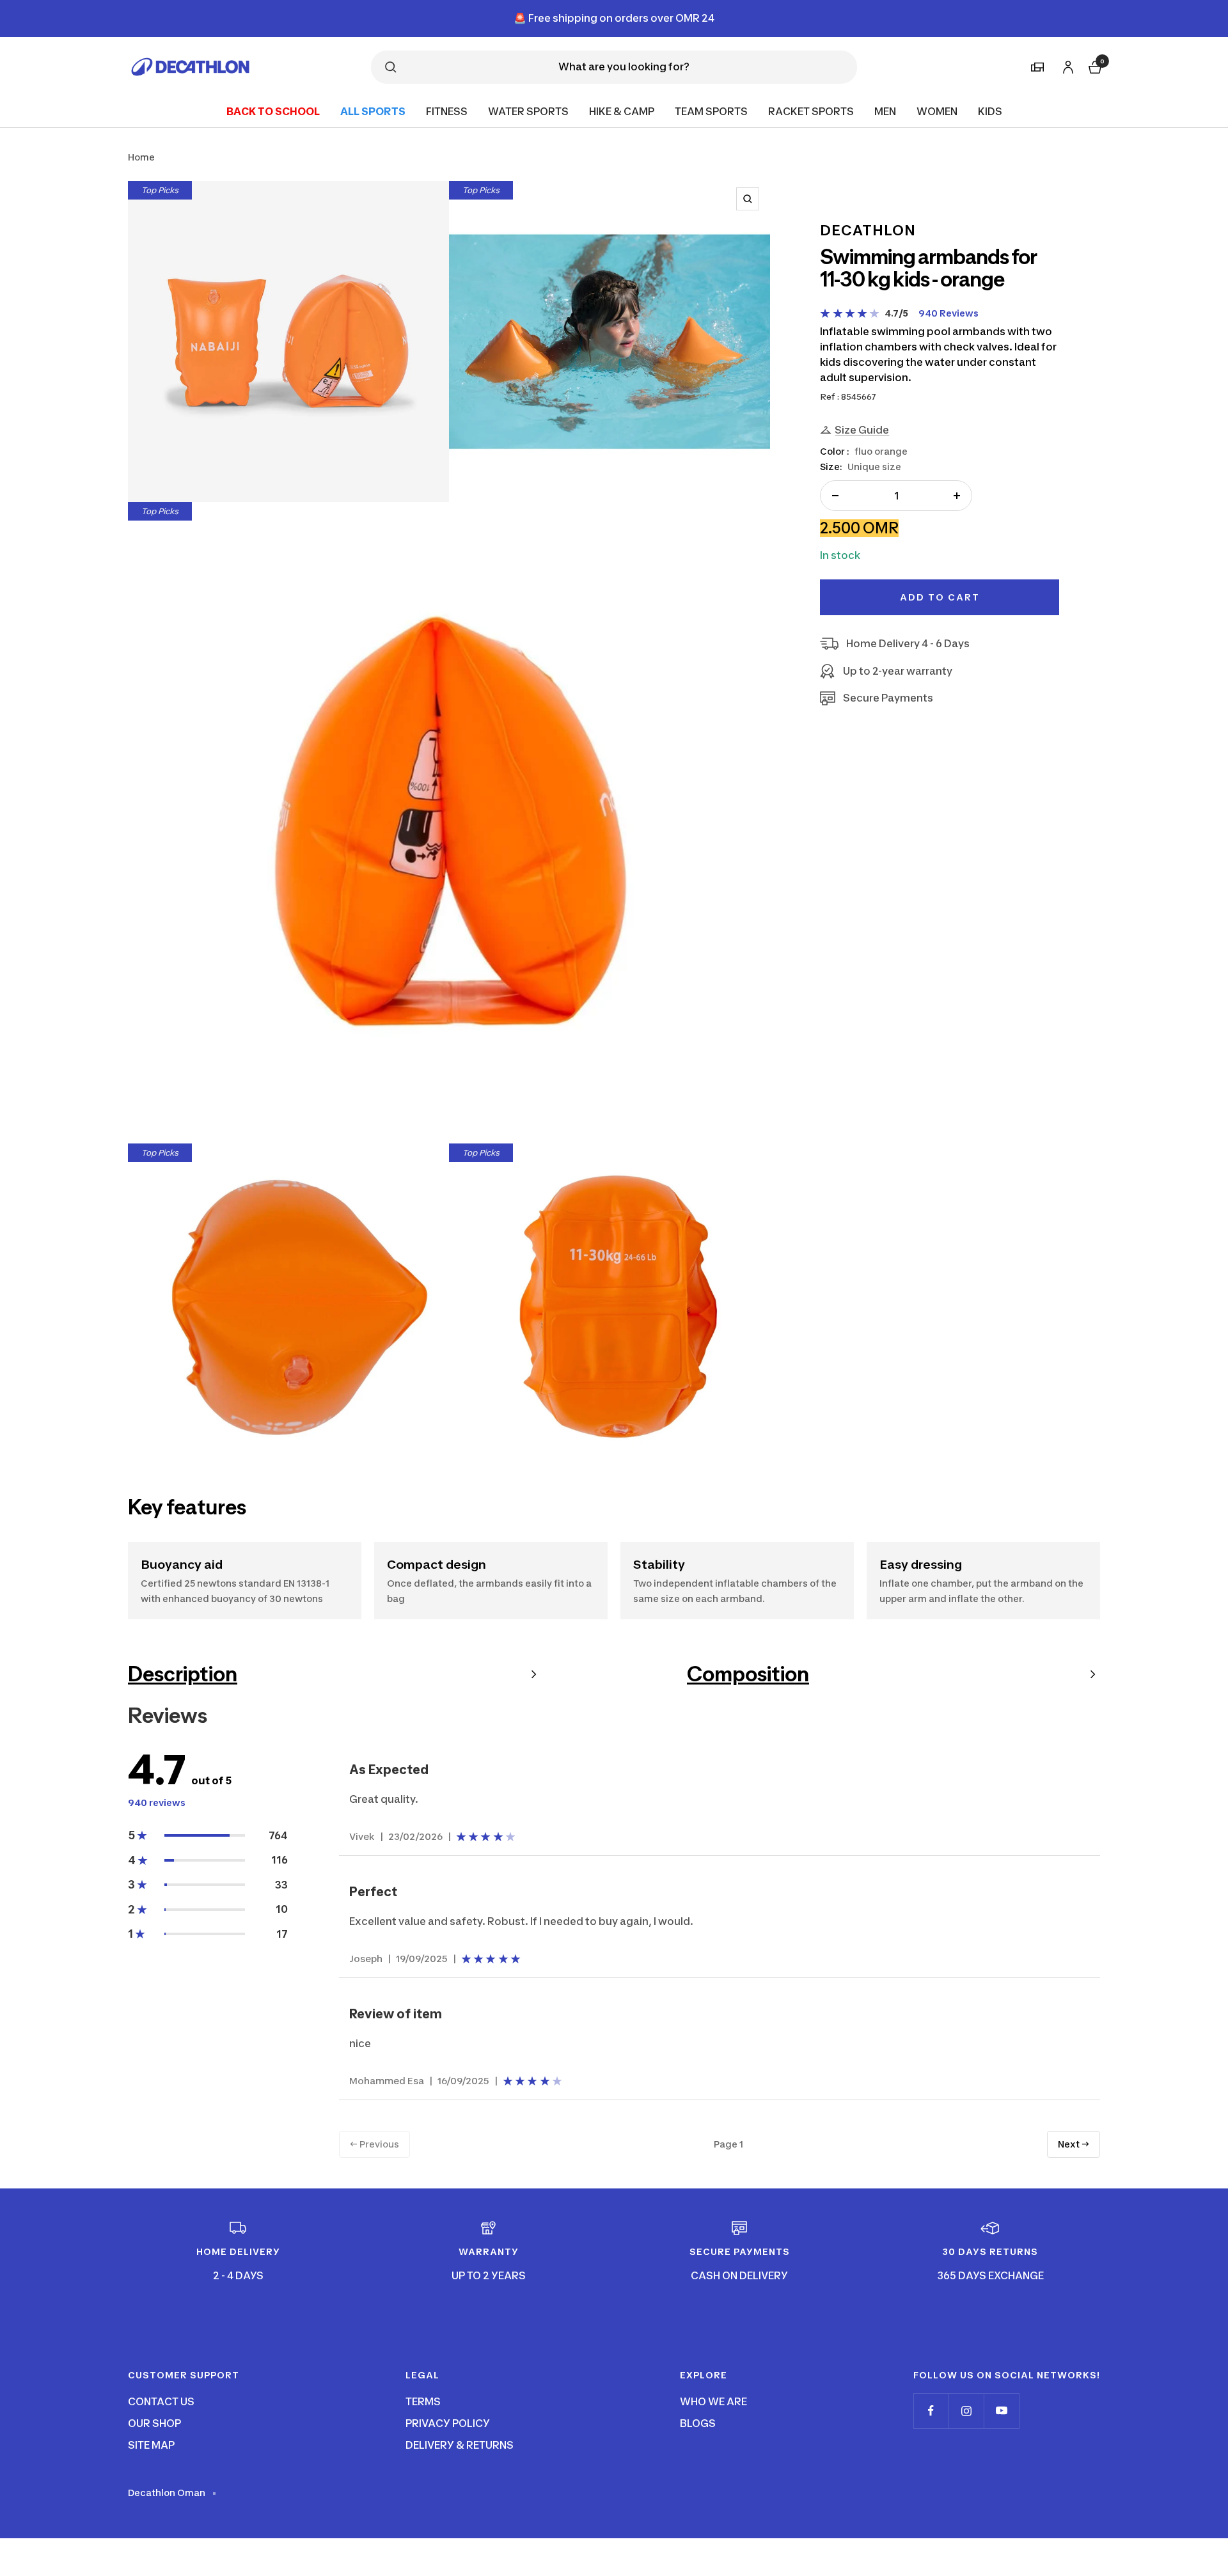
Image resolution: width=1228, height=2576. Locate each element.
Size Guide (862, 430)
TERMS (423, 2401)
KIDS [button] (990, 111)
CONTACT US (161, 2401)
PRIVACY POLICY (448, 2423)
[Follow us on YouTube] (1001, 2411)
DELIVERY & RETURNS (460, 2445)
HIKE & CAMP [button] (622, 111)
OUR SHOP (154, 2423)
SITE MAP (151, 2445)
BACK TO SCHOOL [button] (273, 111)
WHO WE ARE (713, 2401)
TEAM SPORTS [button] (711, 111)
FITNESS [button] (447, 111)
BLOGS (698, 2423)
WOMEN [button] (937, 111)
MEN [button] (885, 111)
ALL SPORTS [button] (373, 111)
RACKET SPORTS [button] (811, 111)
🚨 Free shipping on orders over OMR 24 (614, 18)
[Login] (1066, 65)
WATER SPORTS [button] (528, 111)
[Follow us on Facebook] (931, 2411)
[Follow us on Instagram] (966, 2411)
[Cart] (1094, 66)
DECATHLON (868, 230)
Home (141, 157)
